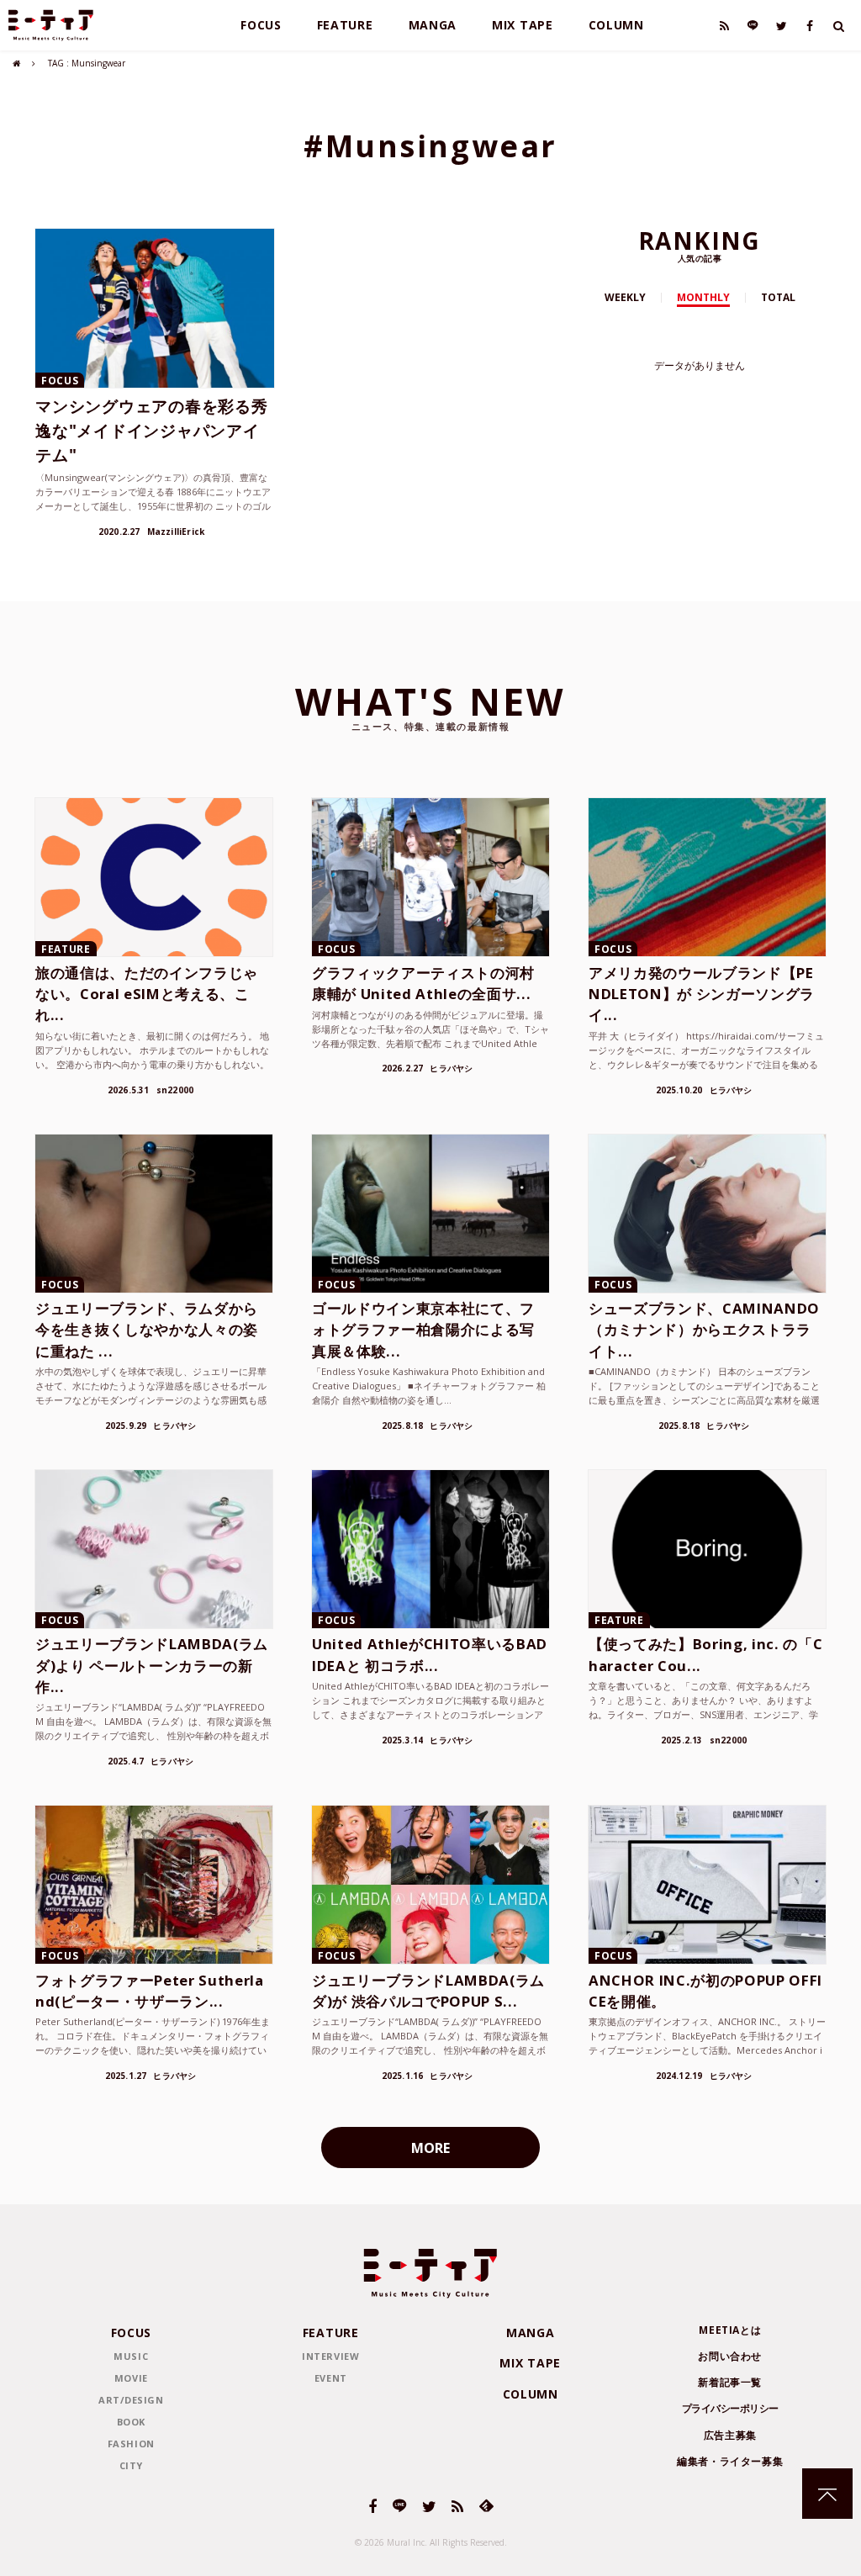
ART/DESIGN (131, 2400)
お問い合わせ (730, 2356)
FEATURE (345, 25)
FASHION (131, 2444)
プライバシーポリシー (730, 2408)
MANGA (433, 25)
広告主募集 (730, 2435)
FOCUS (261, 25)
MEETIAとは (730, 2330)
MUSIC (131, 2356)
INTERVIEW (330, 2356)
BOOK (131, 2422)
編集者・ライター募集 (730, 2461)
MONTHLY (703, 297)
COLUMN (616, 25)
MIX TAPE (523, 25)
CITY (131, 2465)
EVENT (331, 2378)
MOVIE (131, 2378)
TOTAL (778, 297)
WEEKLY (625, 297)
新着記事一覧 (730, 2382)
